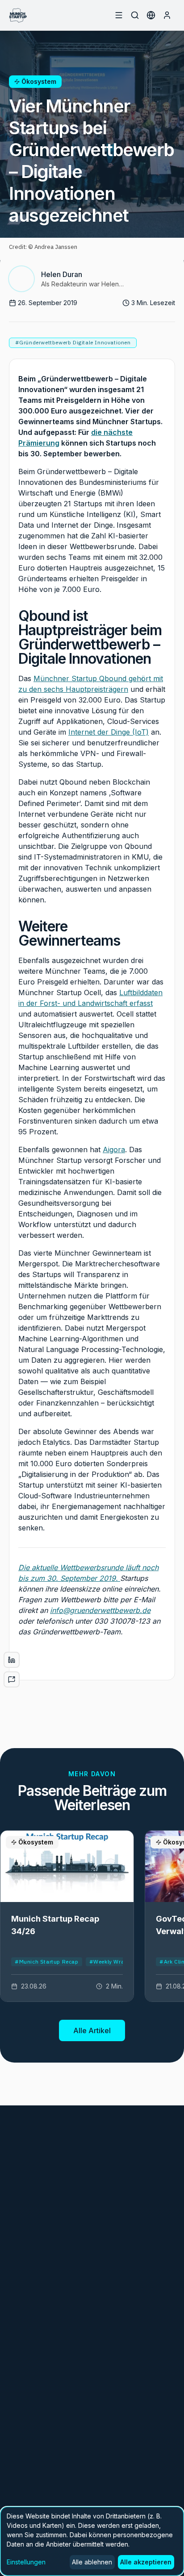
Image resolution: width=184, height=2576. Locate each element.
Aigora (114, 1149)
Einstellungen (26, 2562)
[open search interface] (135, 15)
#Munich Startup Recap (47, 1962)
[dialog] (92, 2541)
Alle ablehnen (92, 2562)
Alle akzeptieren (146, 2562)
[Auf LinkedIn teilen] (12, 1660)
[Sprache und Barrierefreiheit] (151, 15)
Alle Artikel (92, 2030)
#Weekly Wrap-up (113, 1962)
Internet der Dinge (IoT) (109, 732)
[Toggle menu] (119, 15)
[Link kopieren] (12, 1679)
